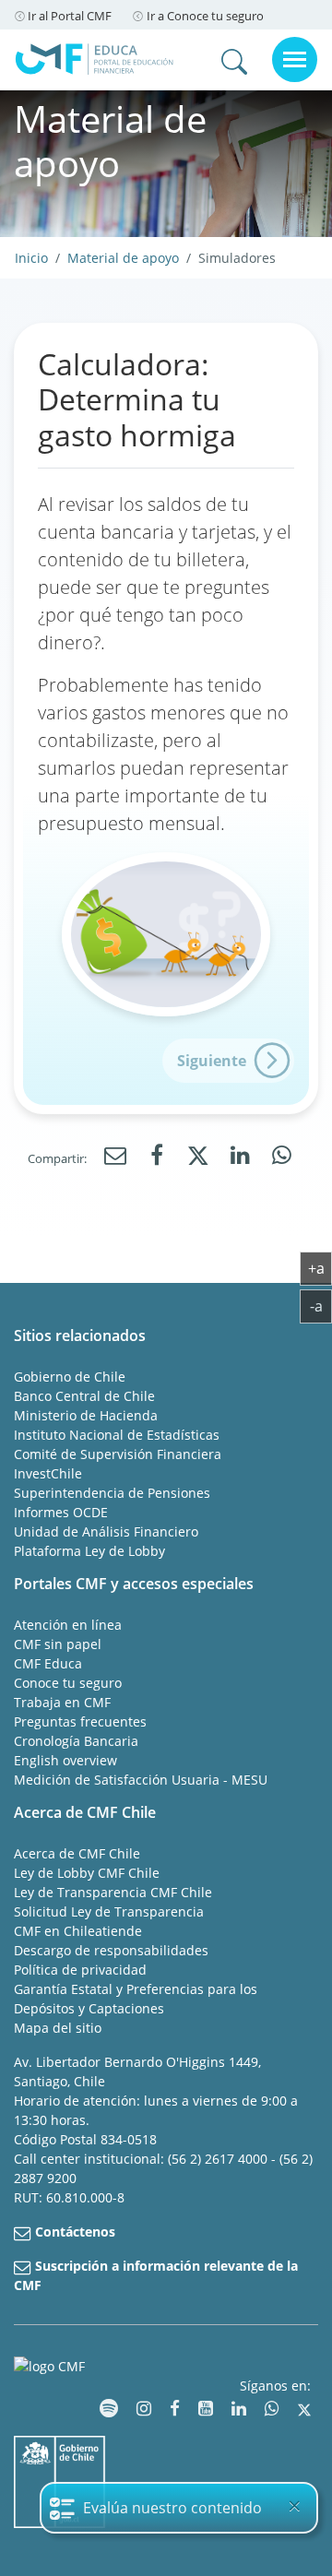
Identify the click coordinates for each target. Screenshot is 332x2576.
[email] (115, 1157)
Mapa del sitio (58, 2028)
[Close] (294, 2506)
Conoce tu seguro (68, 1683)
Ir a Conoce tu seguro (205, 16)
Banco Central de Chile (84, 1396)
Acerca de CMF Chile (77, 1853)
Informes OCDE (61, 1512)
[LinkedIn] (240, 1157)
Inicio (31, 258)
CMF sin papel (58, 1644)
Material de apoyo (123, 258)
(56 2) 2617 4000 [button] (219, 2159)
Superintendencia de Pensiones (112, 1493)
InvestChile (48, 1473)
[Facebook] (157, 1157)
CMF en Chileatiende (78, 1931)
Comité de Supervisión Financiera (118, 1454)
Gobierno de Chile (70, 1377)
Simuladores (237, 258)
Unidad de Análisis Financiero (106, 1531)
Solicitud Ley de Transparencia (109, 1911)
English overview (65, 1760)
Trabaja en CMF (62, 1702)
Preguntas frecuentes (80, 1721)
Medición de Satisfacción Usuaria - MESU (141, 1780)
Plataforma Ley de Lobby (89, 1551)
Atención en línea (68, 1625)
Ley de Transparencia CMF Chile (113, 1892)
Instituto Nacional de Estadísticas (117, 1435)
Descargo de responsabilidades (111, 1950)
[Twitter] (198, 1159)
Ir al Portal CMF (70, 16)
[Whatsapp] (281, 1157)
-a (321, 1306)
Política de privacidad (80, 1970)
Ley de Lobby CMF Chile (87, 1873)
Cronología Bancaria (76, 1741)
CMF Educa (48, 1663)
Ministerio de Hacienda (86, 1415)
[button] (228, 1061)
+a (320, 1268)
